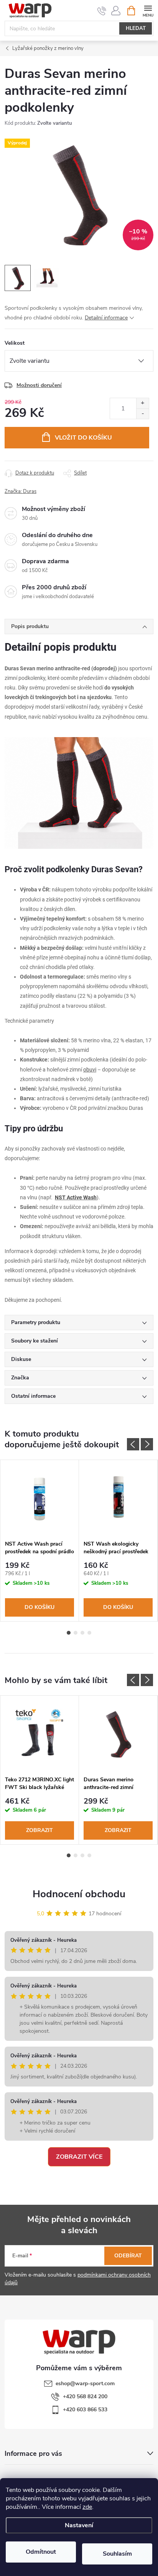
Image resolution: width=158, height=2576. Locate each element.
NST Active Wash (76, 1197)
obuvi (90, 1070)
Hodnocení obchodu (79, 1894)
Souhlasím (117, 2554)
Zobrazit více (79, 2157)
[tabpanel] (40, 1541)
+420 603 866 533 (85, 2410)
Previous (133, 1444)
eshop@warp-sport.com (85, 2383)
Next (147, 1444)
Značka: (21, 491)
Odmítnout (41, 2552)
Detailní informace (106, 318)
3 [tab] (82, 1633)
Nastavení (79, 2525)
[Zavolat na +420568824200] (102, 11)
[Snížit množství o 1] (142, 414)
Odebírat (128, 2256)
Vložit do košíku (83, 438)
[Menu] (148, 10)
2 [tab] (76, 1633)
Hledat (136, 28)
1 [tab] (69, 1633)
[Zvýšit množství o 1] (142, 403)
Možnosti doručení (39, 385)
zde (87, 2507)
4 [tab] (89, 1633)
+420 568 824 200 (85, 2397)
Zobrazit (39, 1830)
